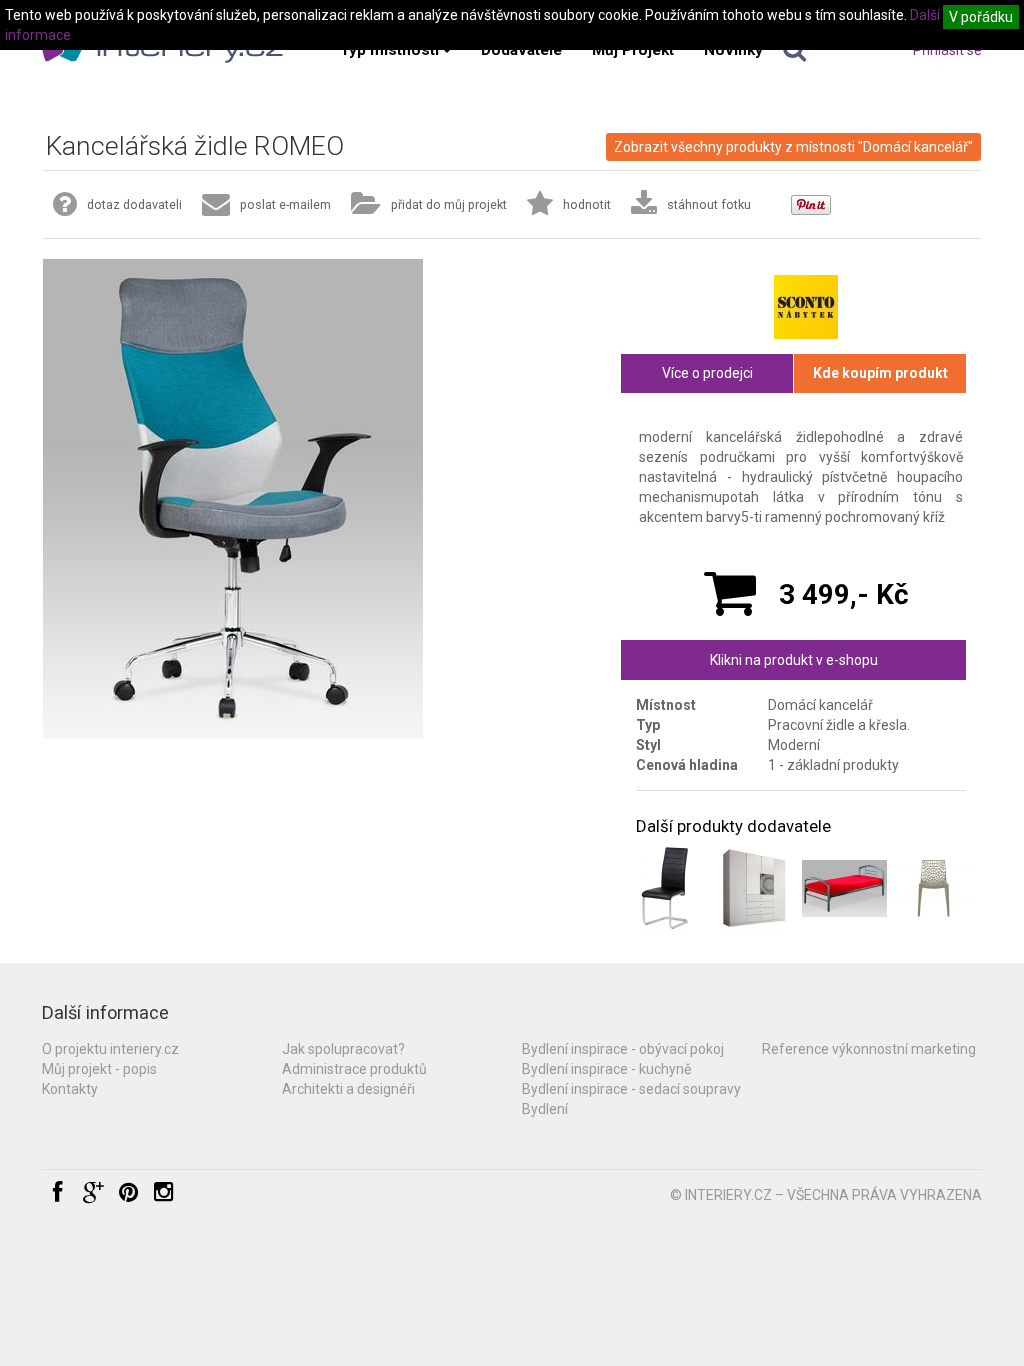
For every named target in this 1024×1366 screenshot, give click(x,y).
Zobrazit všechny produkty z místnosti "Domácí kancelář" (793, 147)
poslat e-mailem (285, 204)
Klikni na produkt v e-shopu (794, 660)
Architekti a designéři (348, 1089)
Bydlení (545, 1109)
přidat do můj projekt (449, 204)
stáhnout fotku (709, 204)
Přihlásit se (947, 50)
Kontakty (70, 1089)
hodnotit (587, 204)
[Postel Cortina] (844, 888)
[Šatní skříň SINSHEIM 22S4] (754, 888)
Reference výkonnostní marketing (869, 1049)
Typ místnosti (389, 50)
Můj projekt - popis (99, 1069)
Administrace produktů (354, 1069)
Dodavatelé (521, 50)
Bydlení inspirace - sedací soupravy (631, 1089)
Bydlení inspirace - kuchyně (606, 1069)
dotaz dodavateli (134, 204)
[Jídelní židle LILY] (664, 888)
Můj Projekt (633, 50)
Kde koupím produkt (880, 373)
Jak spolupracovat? (343, 1049)
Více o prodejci (707, 373)
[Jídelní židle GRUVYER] (933, 888)
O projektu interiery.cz (110, 1049)
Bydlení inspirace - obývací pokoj (623, 1049)
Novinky (733, 50)
